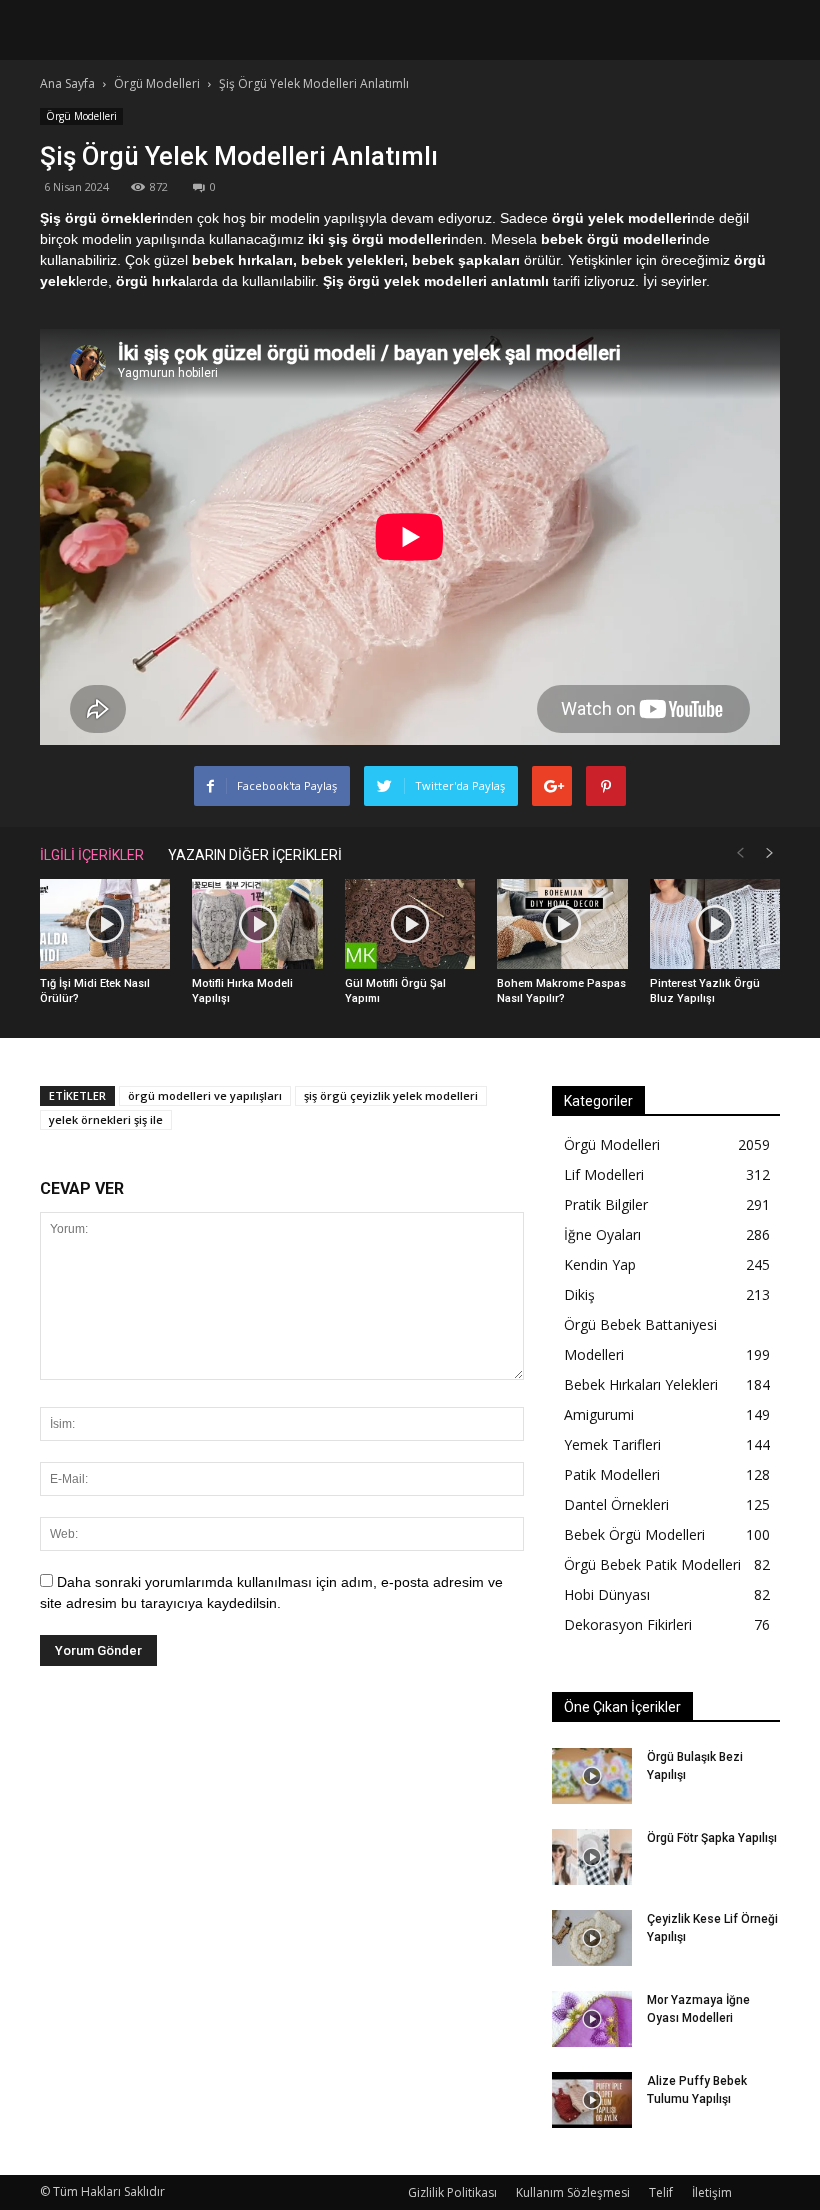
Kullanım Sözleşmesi (573, 2192)
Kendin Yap (600, 1264)
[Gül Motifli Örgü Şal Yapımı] (410, 924)
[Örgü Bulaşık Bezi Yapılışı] (592, 1776)
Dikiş (579, 1294)
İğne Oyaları (602, 1234)
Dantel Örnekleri (616, 1504)
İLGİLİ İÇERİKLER (92, 855)
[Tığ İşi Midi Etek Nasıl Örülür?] (105, 924)
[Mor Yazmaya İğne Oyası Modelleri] (592, 2019)
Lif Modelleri (604, 1174)
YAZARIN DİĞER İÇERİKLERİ (255, 855)
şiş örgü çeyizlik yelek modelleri (391, 1095)
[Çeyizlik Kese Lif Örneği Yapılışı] (592, 1938)
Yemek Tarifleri (612, 1444)
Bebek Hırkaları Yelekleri (641, 1384)
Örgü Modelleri (81, 116)
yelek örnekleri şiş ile (106, 1119)
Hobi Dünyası (607, 1594)
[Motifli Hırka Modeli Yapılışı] (257, 924)
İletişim (712, 2192)
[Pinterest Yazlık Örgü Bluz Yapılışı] (715, 924)
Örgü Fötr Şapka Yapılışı (712, 1838)
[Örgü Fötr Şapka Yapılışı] (592, 1857)
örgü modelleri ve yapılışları (205, 1095)
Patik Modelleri (612, 1474)
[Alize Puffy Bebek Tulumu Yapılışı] (592, 2100)
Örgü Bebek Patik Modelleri (652, 1564)
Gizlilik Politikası (452, 2192)
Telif (661, 2192)
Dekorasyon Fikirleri (628, 1624)
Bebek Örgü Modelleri (634, 1534)
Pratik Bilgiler (606, 1204)
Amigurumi (599, 1414)
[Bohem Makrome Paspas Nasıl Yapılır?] (562, 924)
